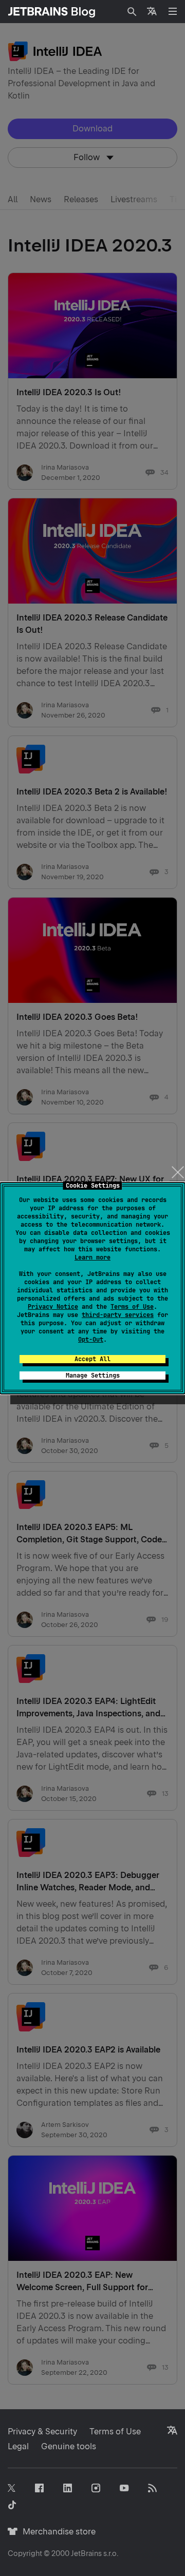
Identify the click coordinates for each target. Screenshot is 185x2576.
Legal (18, 2446)
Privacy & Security (42, 2432)
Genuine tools (69, 2446)
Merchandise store (56, 2532)
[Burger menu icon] (173, 11)
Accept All (92, 1359)
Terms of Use (132, 1307)
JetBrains (86, 2553)
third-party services (118, 1315)
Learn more (92, 1257)
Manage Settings (93, 1376)
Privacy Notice (53, 1307)
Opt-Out (91, 1340)
